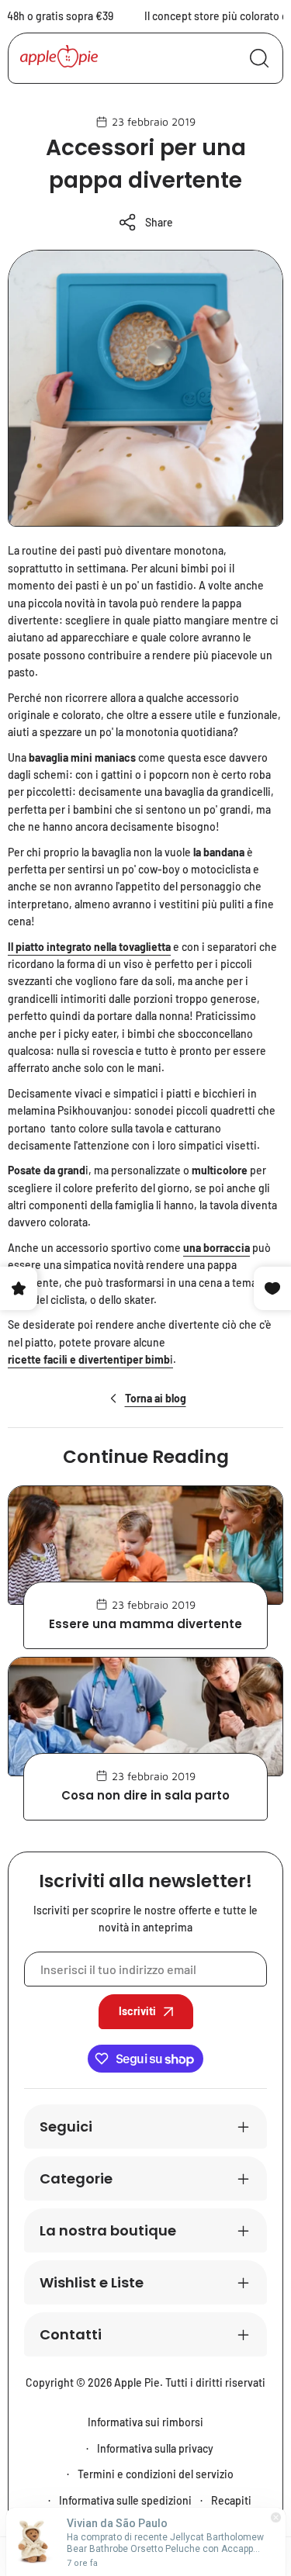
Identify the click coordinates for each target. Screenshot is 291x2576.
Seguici (66, 2126)
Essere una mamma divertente (145, 1624)
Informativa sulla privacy (155, 2448)
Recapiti (231, 2500)
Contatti (71, 2334)
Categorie (76, 2178)
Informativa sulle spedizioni (125, 2500)
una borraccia (217, 1248)
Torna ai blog (156, 1398)
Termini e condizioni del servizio (156, 2474)
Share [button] (159, 222)
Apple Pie (137, 2382)
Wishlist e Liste (92, 2282)
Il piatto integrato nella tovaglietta (89, 947)
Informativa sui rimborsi (145, 2422)
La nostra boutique (108, 2230)
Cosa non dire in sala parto (145, 1795)
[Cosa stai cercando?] (259, 58)
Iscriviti (137, 2011)
